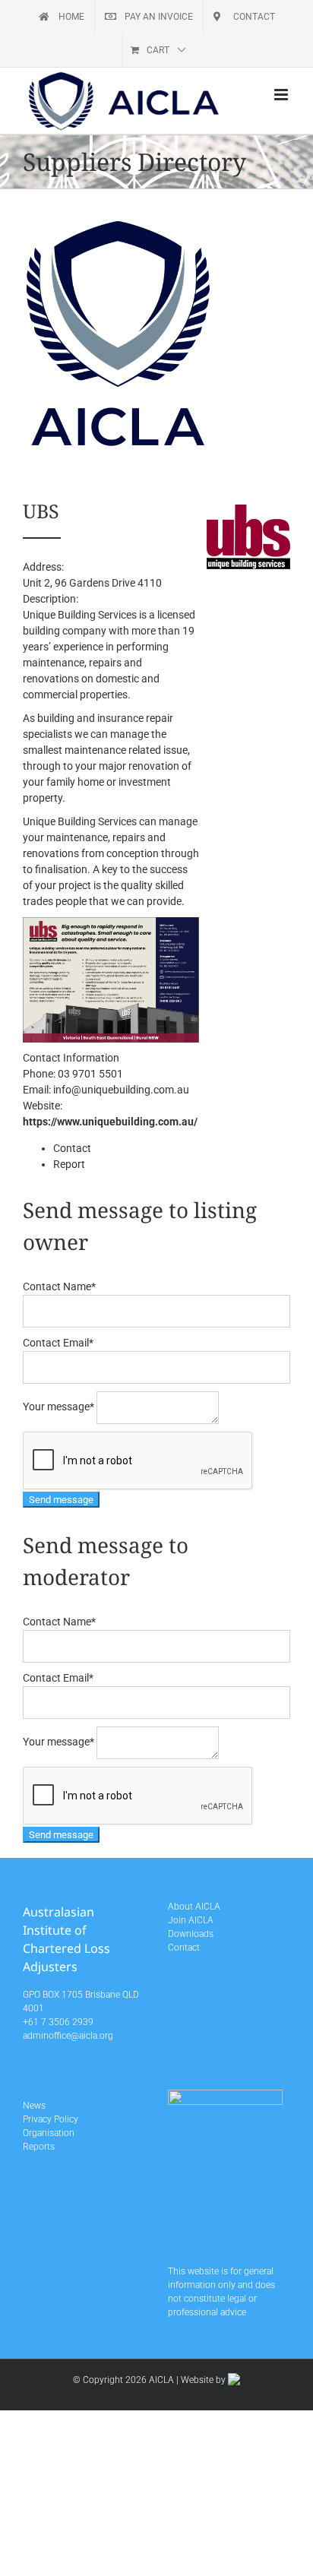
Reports (39, 2147)
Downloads (191, 1934)
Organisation (49, 2133)
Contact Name (59, 1286)
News (34, 2106)
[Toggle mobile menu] (282, 95)
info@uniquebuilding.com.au (121, 1090)
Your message (58, 1407)
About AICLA (194, 1907)
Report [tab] (69, 1164)
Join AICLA (191, 1920)
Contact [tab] (72, 1148)
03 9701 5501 (90, 1074)
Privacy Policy (51, 2119)
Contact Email (58, 1343)
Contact (184, 1948)
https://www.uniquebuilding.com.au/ (110, 1122)
